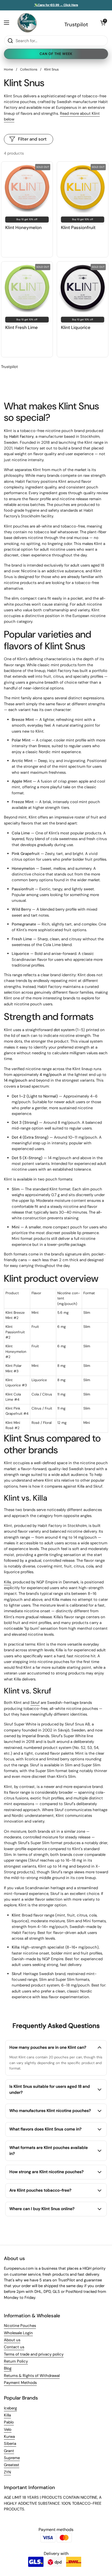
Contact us (14, 2347)
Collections (29, 69)
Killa (7, 1582)
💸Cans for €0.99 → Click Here (56, 5)
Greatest (12, 2465)
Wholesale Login (18, 2333)
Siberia (10, 2444)
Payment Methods (20, 2383)
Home (8, 69)
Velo (8, 2429)
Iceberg (10, 2408)
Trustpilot (76, 24)
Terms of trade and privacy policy (34, 2354)
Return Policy (16, 2361)
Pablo (9, 2422)
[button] (103, 23)
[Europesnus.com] (27, 23)
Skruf (35, 1703)
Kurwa (9, 2437)
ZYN (7, 2472)
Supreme (12, 2458)
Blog (8, 2368)
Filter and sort (32, 139)
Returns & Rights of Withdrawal (32, 2376)
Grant (9, 2451)
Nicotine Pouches (20, 2326)
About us (12, 2340)
